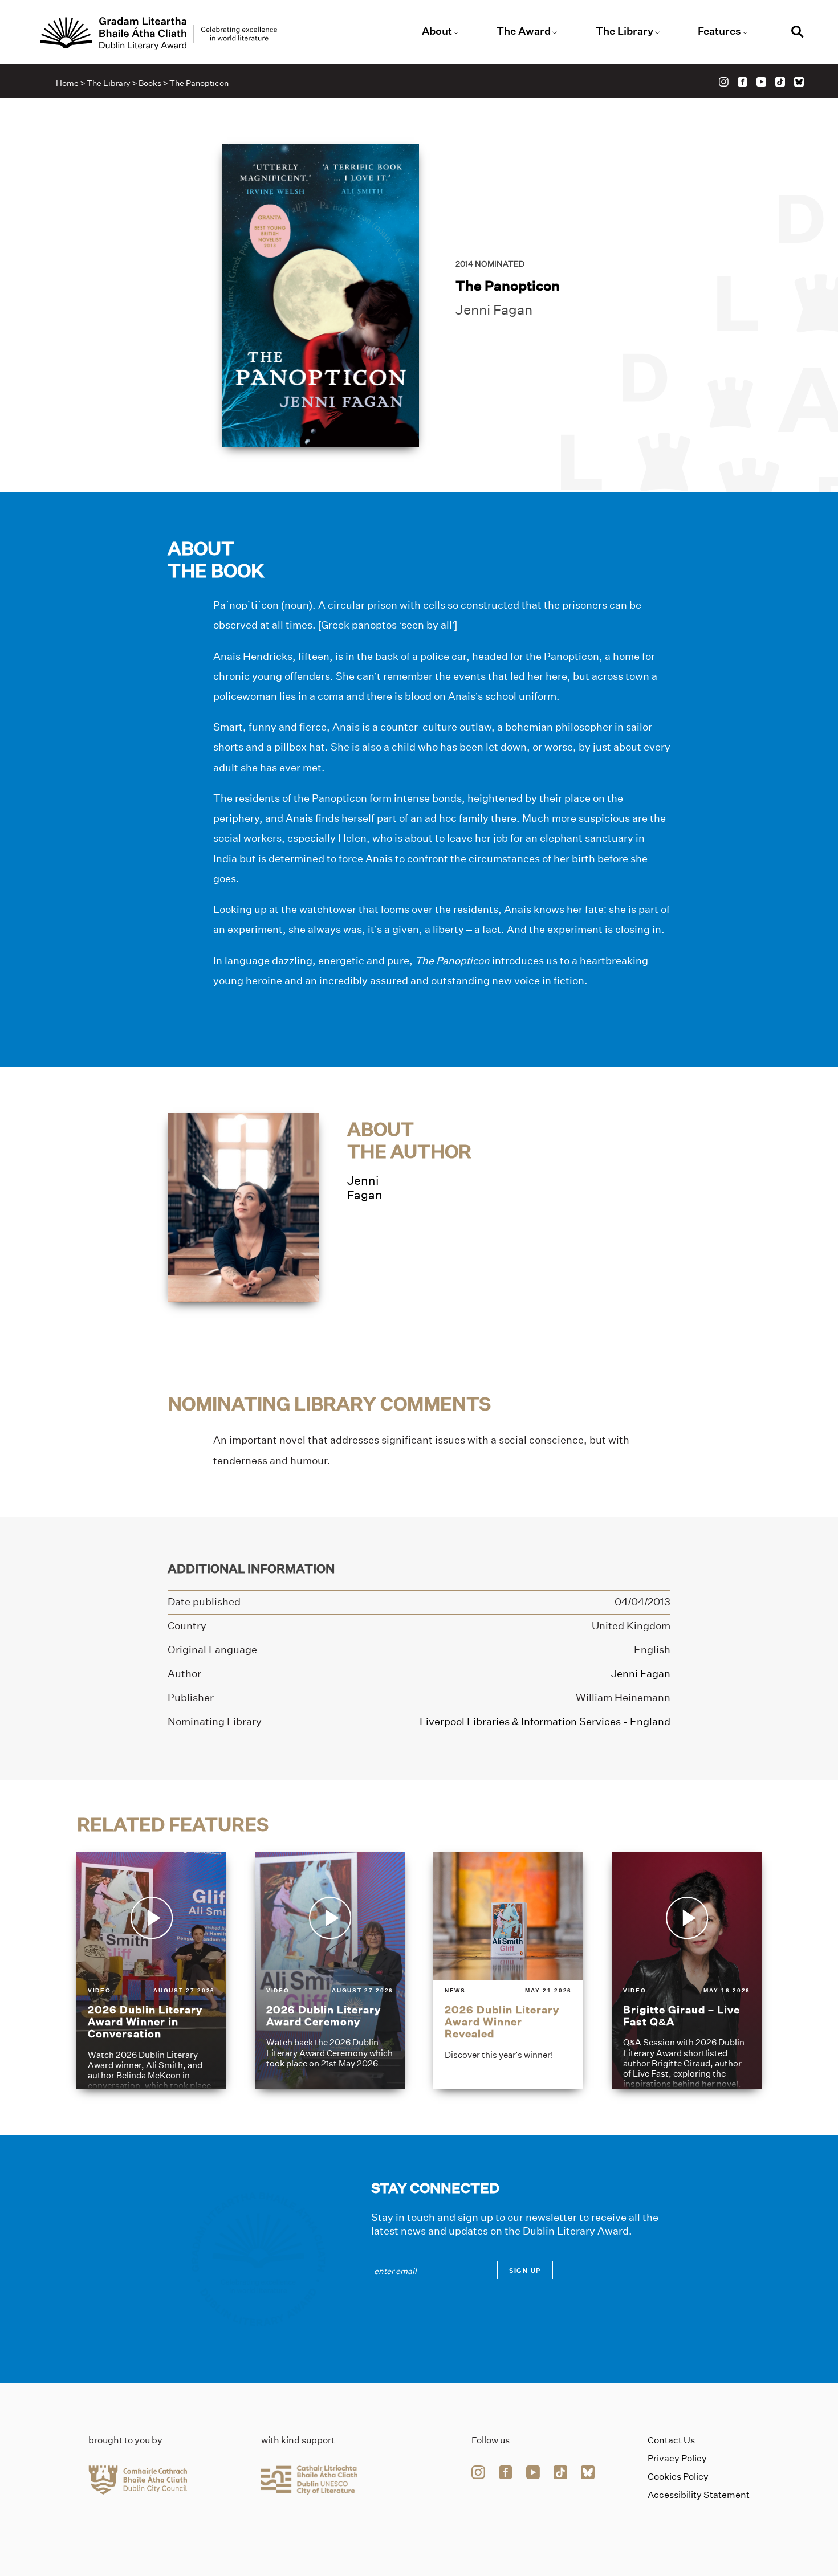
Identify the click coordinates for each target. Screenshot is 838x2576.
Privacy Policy (677, 2458)
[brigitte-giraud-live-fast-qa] (687, 1971)
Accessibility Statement (699, 2495)
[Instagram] (724, 82)
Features (719, 31)
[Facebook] (743, 82)
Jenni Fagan (494, 310)
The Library (625, 31)
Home (67, 83)
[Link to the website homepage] (158, 34)
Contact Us (671, 2440)
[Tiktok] (780, 82)
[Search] (798, 33)
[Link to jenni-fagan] (243, 1207)
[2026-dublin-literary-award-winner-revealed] (508, 1971)
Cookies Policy (678, 2477)
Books (150, 83)
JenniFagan (365, 1188)
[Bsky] (799, 82)
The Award (524, 31)
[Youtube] (761, 82)
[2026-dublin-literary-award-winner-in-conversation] (151, 1971)
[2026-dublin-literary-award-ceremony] (330, 1971)
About (437, 31)
